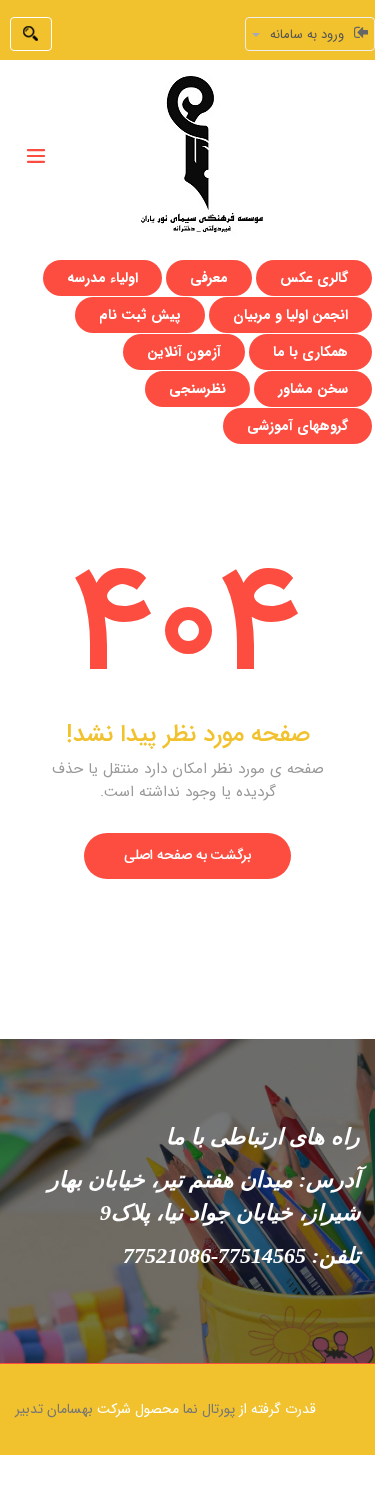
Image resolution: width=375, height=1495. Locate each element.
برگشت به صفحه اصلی (187, 856)
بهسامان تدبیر (54, 1409)
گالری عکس (314, 278)
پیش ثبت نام (140, 315)
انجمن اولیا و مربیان (290, 315)
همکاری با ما (310, 352)
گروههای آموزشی (297, 426)
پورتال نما (209, 1409)
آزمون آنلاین (184, 352)
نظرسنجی (197, 389)
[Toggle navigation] (36, 156)
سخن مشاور (313, 389)
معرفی (209, 278)
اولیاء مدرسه (102, 278)
